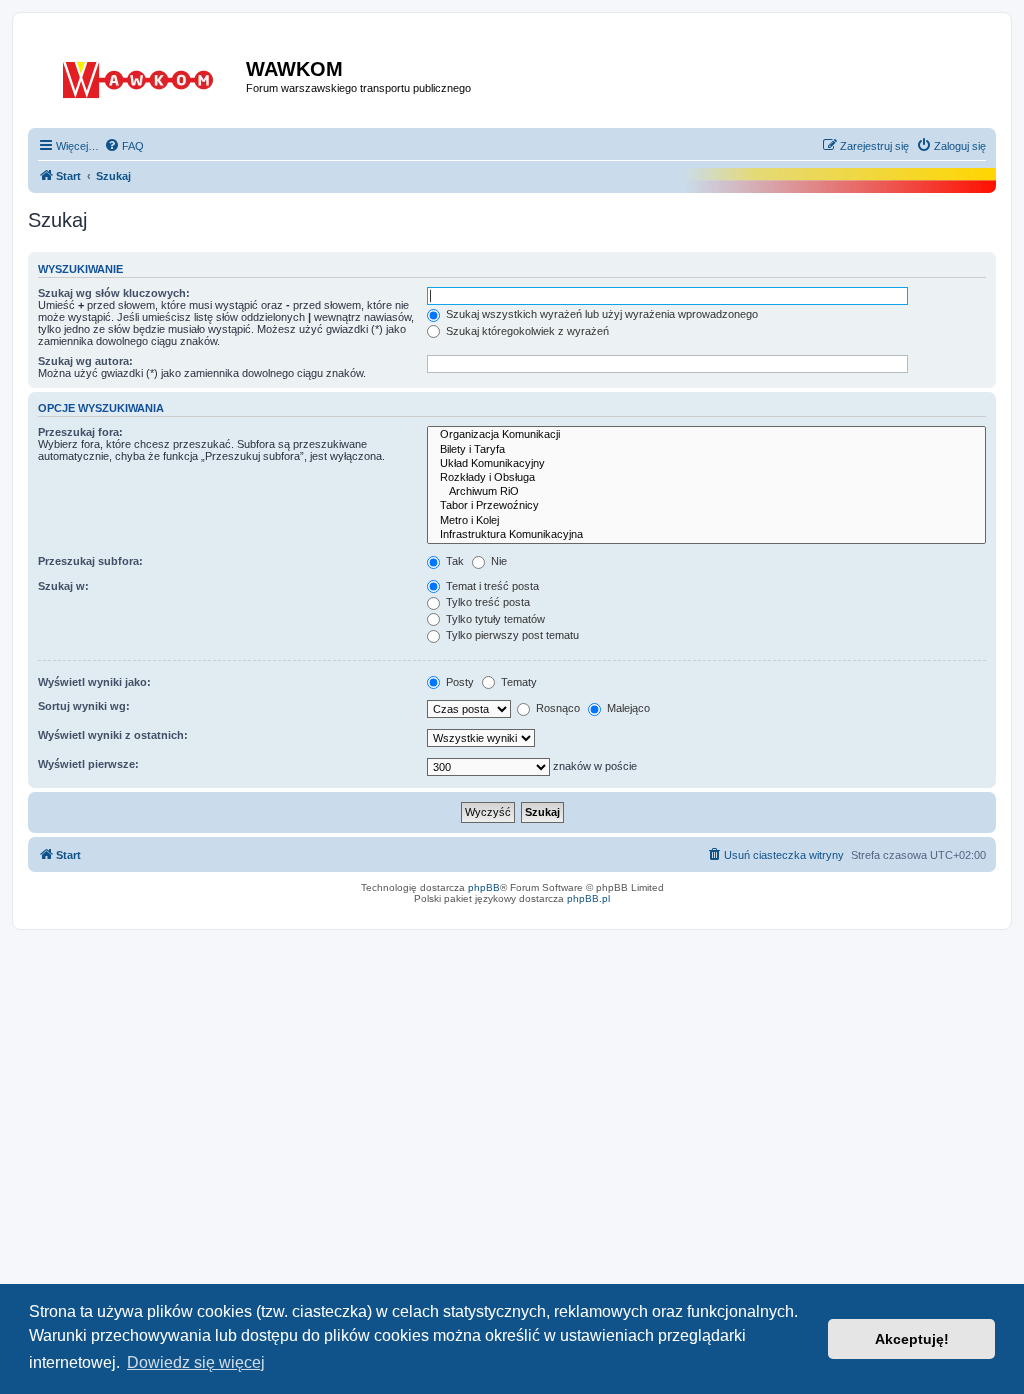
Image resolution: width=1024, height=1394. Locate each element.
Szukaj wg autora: (85, 361)
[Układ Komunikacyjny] (706, 464)
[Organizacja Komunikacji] (706, 435)
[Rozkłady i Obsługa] (706, 478)
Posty (458, 682)
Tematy (517, 682)
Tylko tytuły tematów (494, 619)
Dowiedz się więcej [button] (196, 1362)
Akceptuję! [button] (912, 1339)
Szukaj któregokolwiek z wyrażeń (526, 331)
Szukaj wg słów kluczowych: (114, 293)
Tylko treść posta (486, 602)
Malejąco (627, 708)
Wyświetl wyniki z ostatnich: (113, 735)
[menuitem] (124, 146)
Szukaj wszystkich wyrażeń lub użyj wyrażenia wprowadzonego (600, 314)
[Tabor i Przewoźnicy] (706, 506)
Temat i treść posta (491, 586)
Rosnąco (556, 708)
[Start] (139, 76)
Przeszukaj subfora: (90, 561)
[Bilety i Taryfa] (706, 450)
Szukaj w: (63, 586)
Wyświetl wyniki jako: (94, 682)
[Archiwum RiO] (706, 492)
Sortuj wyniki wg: (84, 706)
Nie (497, 561)
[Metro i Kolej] (706, 521)
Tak (453, 561)
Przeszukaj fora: (80, 432)
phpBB (484, 887)
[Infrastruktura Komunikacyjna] (706, 535)
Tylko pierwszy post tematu (511, 635)
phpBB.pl (588, 898)
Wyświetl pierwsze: (88, 764)
